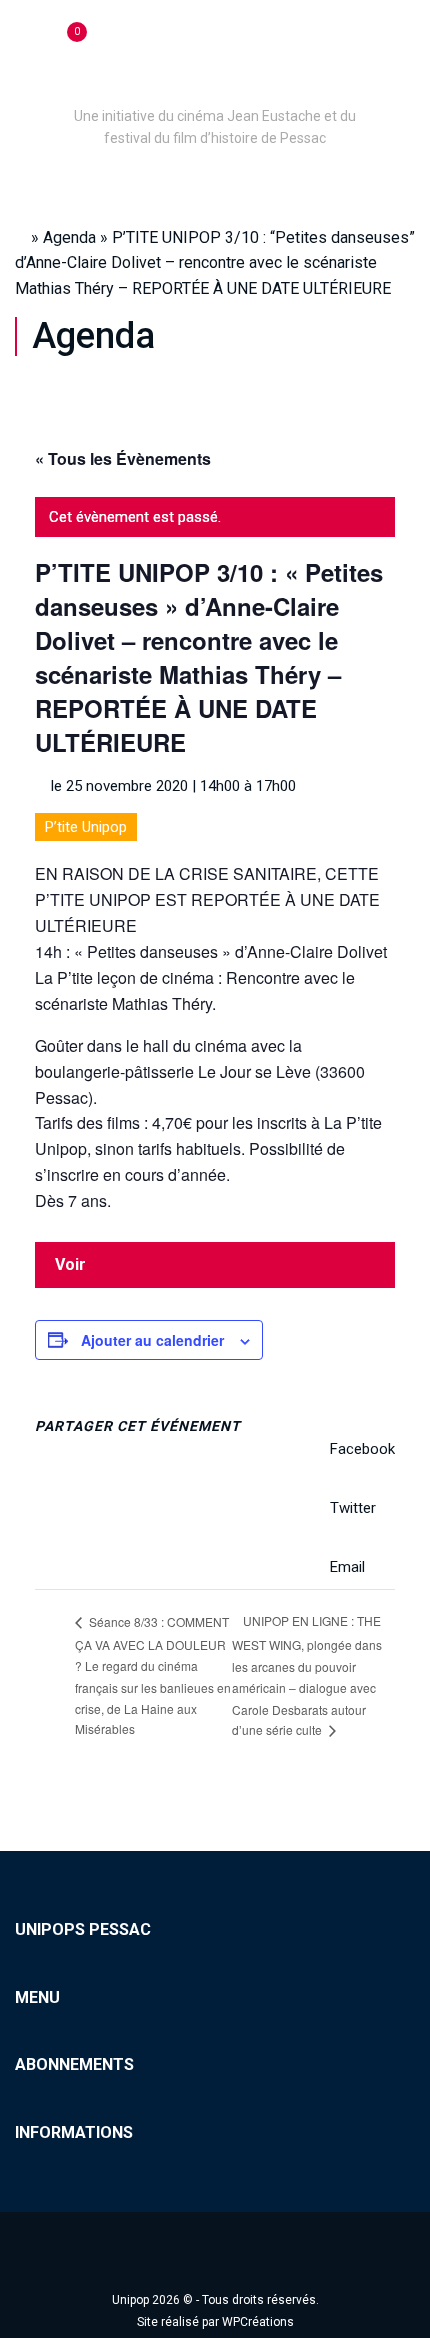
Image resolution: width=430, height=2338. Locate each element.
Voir (70, 1264)
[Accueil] (215, 88)
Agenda (69, 237)
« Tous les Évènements (123, 458)
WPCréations (258, 2322)
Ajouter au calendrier (152, 1340)
